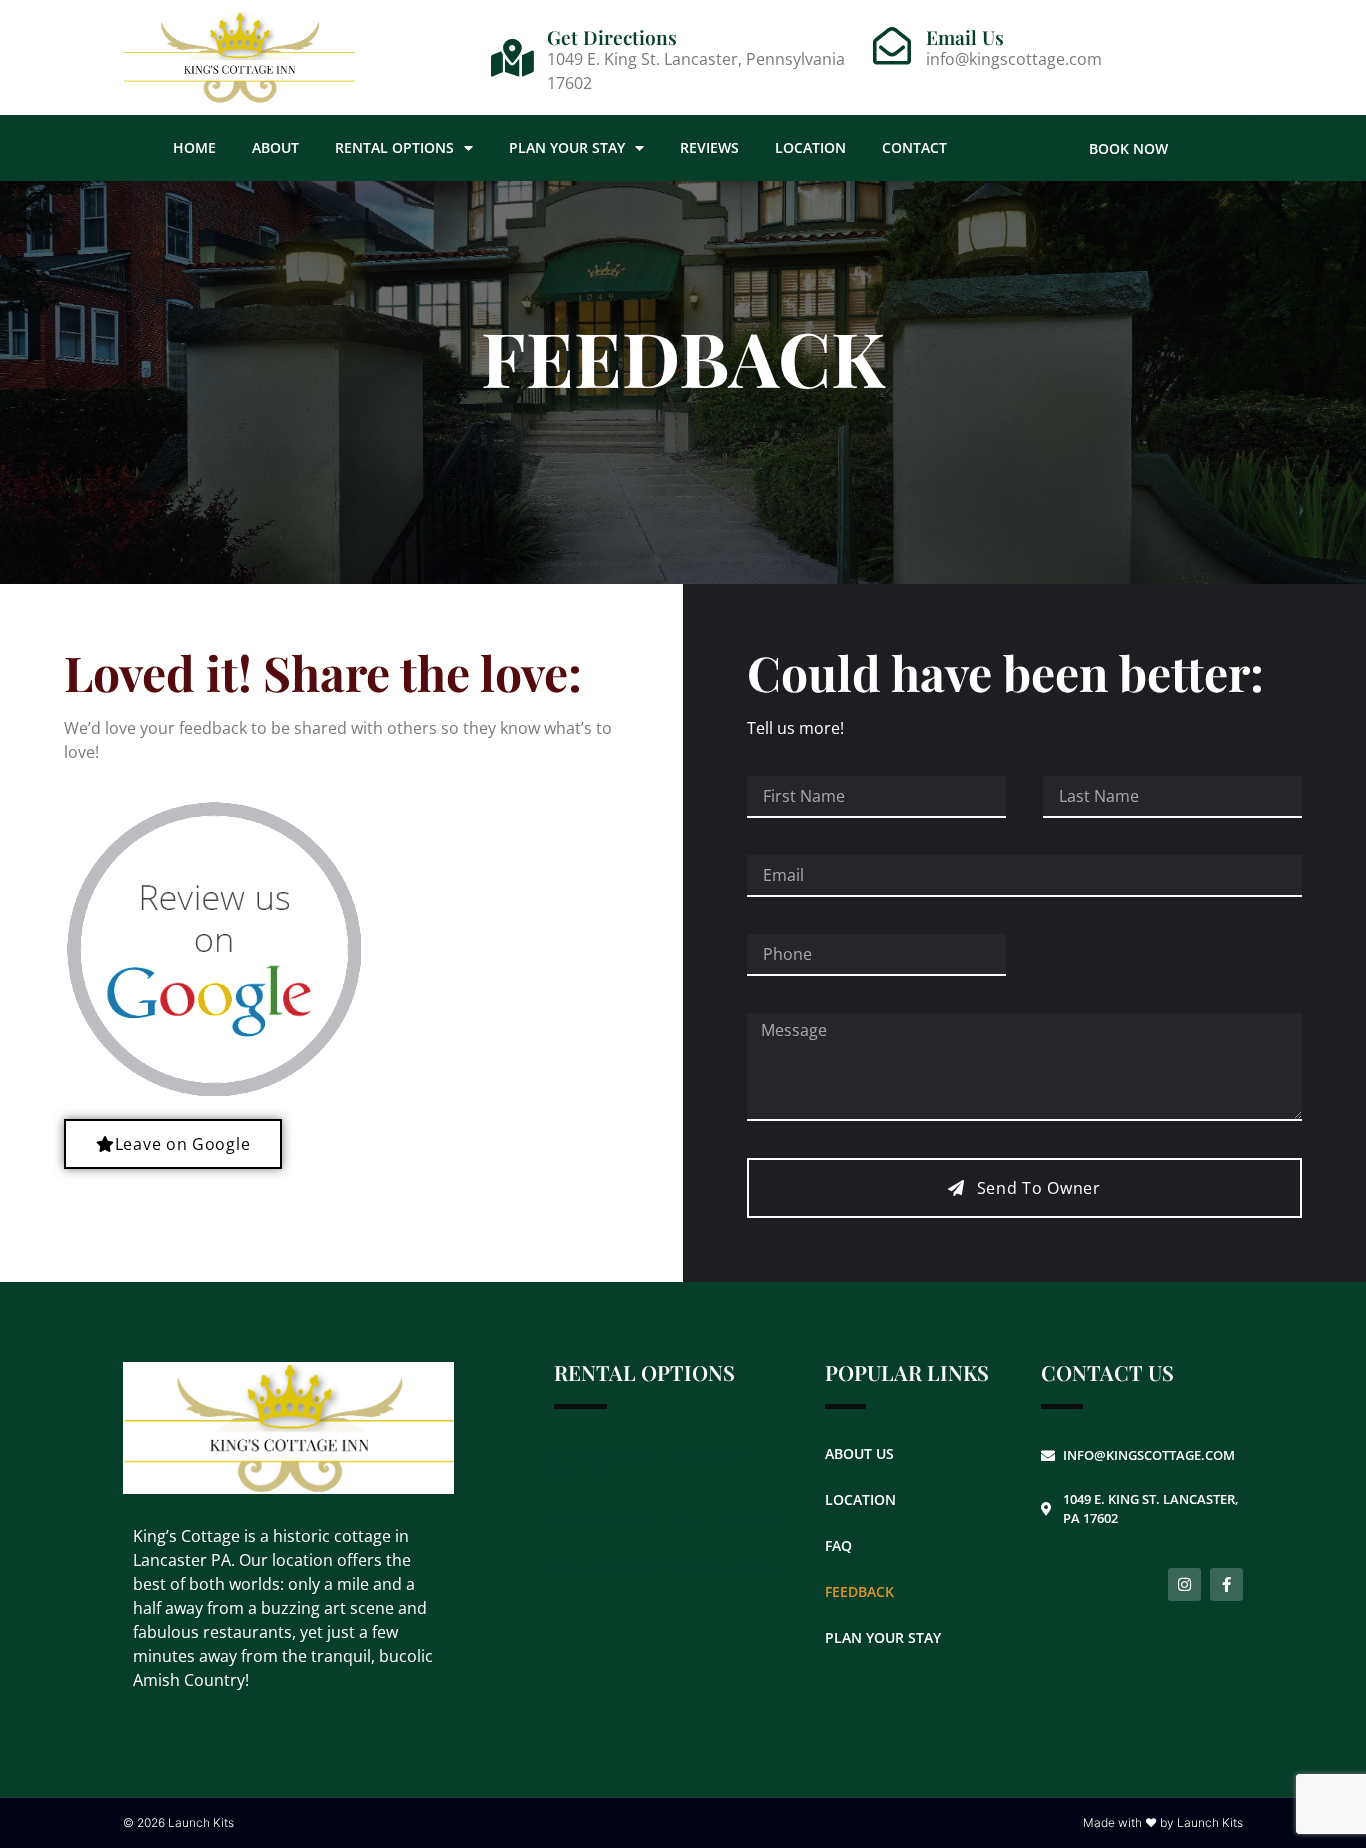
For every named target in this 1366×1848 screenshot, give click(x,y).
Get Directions (612, 37)
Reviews (709, 147)
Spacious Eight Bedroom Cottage (648, 1463)
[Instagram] (1184, 1584)
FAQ (838, 1545)
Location (810, 147)
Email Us (965, 37)
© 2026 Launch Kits (178, 1822)
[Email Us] (892, 46)
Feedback (859, 1591)
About (275, 147)
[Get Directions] (513, 58)
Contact (914, 147)
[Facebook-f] (1226, 1584)
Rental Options (394, 147)
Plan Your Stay (567, 147)
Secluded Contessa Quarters (665, 1565)
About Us (859, 1453)
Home (194, 147)
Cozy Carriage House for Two (667, 1519)
